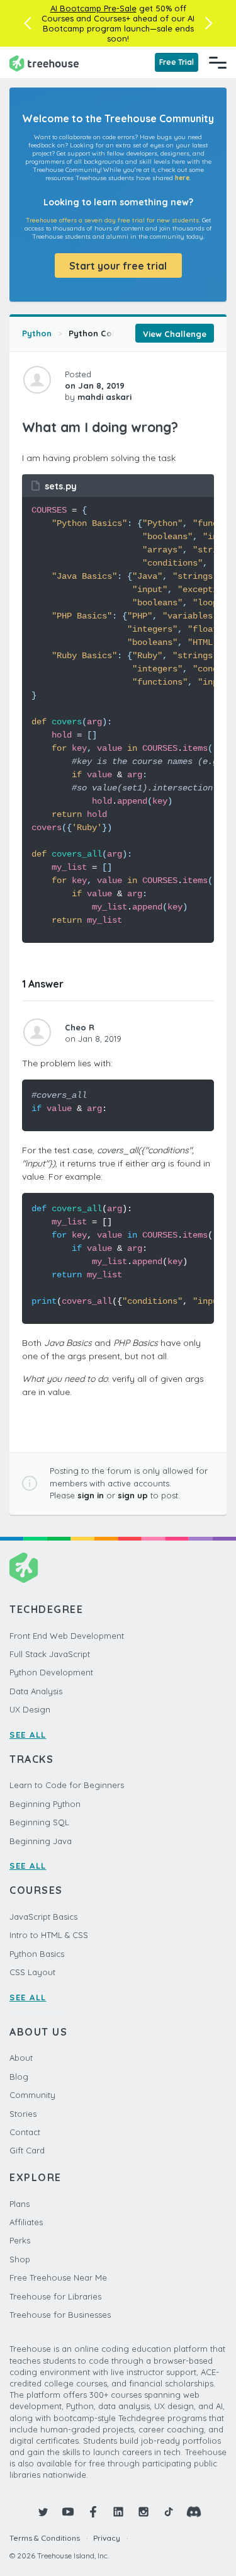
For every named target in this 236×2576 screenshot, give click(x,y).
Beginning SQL (39, 1822)
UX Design (30, 1709)
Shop (20, 2259)
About (21, 2058)
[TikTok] (169, 2512)
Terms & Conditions (45, 2538)
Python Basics (37, 1954)
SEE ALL (28, 1735)
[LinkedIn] (118, 2512)
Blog (19, 2077)
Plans (20, 2204)
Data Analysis (36, 1691)
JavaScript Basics (43, 1917)
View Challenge (175, 334)
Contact (25, 2132)
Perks (20, 2240)
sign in (91, 1495)
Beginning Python (45, 1804)
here (182, 178)
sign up (133, 1495)
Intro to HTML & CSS (49, 1935)
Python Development (51, 1672)
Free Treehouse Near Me (58, 2277)
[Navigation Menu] (218, 62)
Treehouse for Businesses (60, 2315)
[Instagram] (143, 2512)
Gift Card (27, 2150)
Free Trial (177, 62)
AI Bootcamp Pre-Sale (93, 8)
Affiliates (26, 2222)
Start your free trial (118, 266)
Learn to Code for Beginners (67, 1785)
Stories (23, 2114)
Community (32, 2095)
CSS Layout (32, 1972)
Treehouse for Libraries (55, 2296)
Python (37, 333)
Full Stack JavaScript (50, 1654)
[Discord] (194, 2512)
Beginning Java (41, 1841)
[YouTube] (68, 2512)
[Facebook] (93, 2512)
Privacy (107, 2538)
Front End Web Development (67, 1636)
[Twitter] (43, 2512)
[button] (27, 23)
